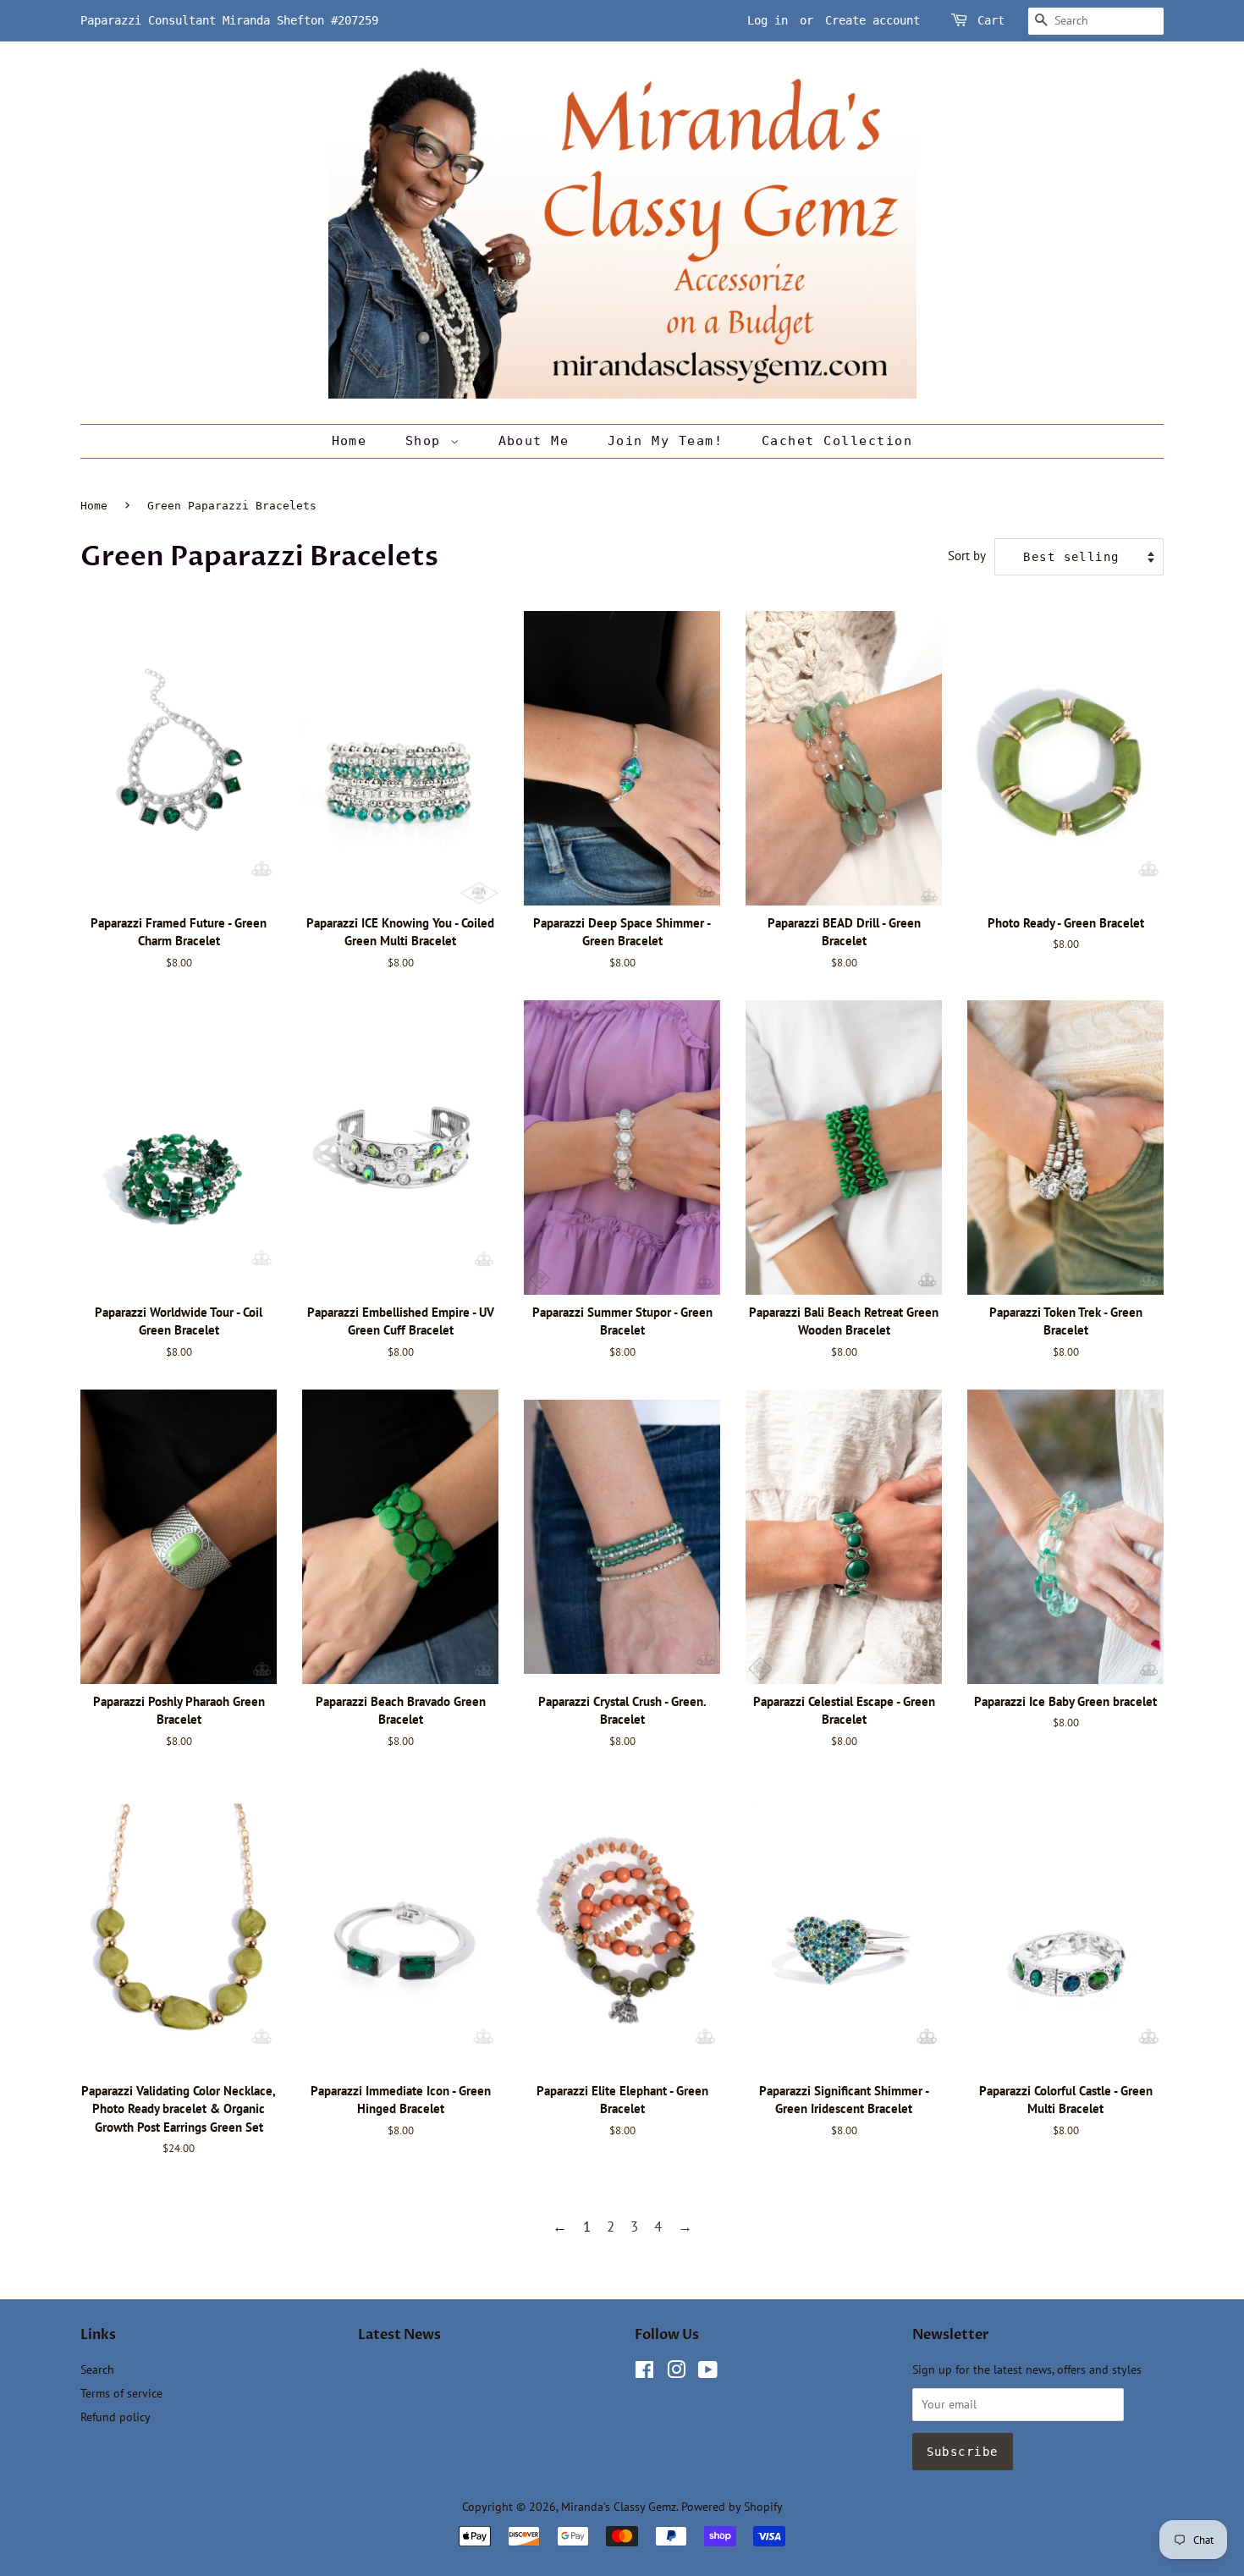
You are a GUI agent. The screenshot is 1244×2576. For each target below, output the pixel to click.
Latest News (399, 2335)
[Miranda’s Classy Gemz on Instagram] (676, 2372)
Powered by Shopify (732, 2506)
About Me (534, 441)
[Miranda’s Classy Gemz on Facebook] (644, 2372)
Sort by (967, 555)
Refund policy (116, 2416)
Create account (872, 20)
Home (350, 441)
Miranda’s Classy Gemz (619, 2506)
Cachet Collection (837, 441)
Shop (428, 441)
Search (97, 2369)
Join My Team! (666, 441)
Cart (991, 20)
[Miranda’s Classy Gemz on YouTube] (708, 2372)
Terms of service (121, 2393)
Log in (768, 20)
